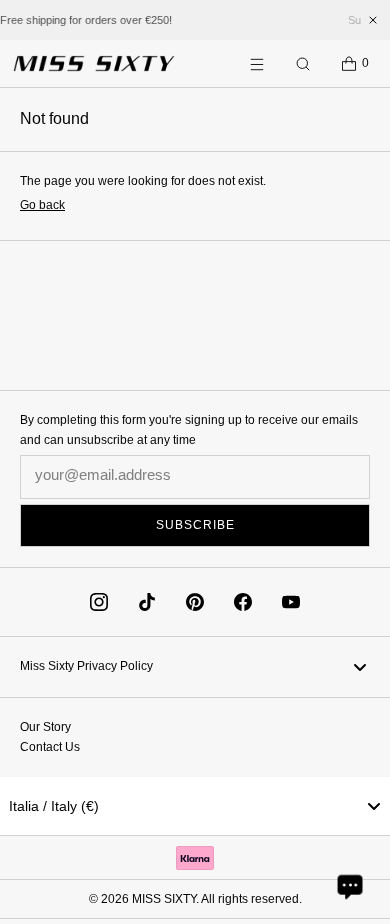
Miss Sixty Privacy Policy (86, 666)
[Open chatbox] (350, 886)
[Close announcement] (373, 20)
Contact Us (50, 747)
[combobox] (195, 806)
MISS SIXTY (164, 899)
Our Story (45, 727)
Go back (42, 205)
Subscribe (195, 525)
